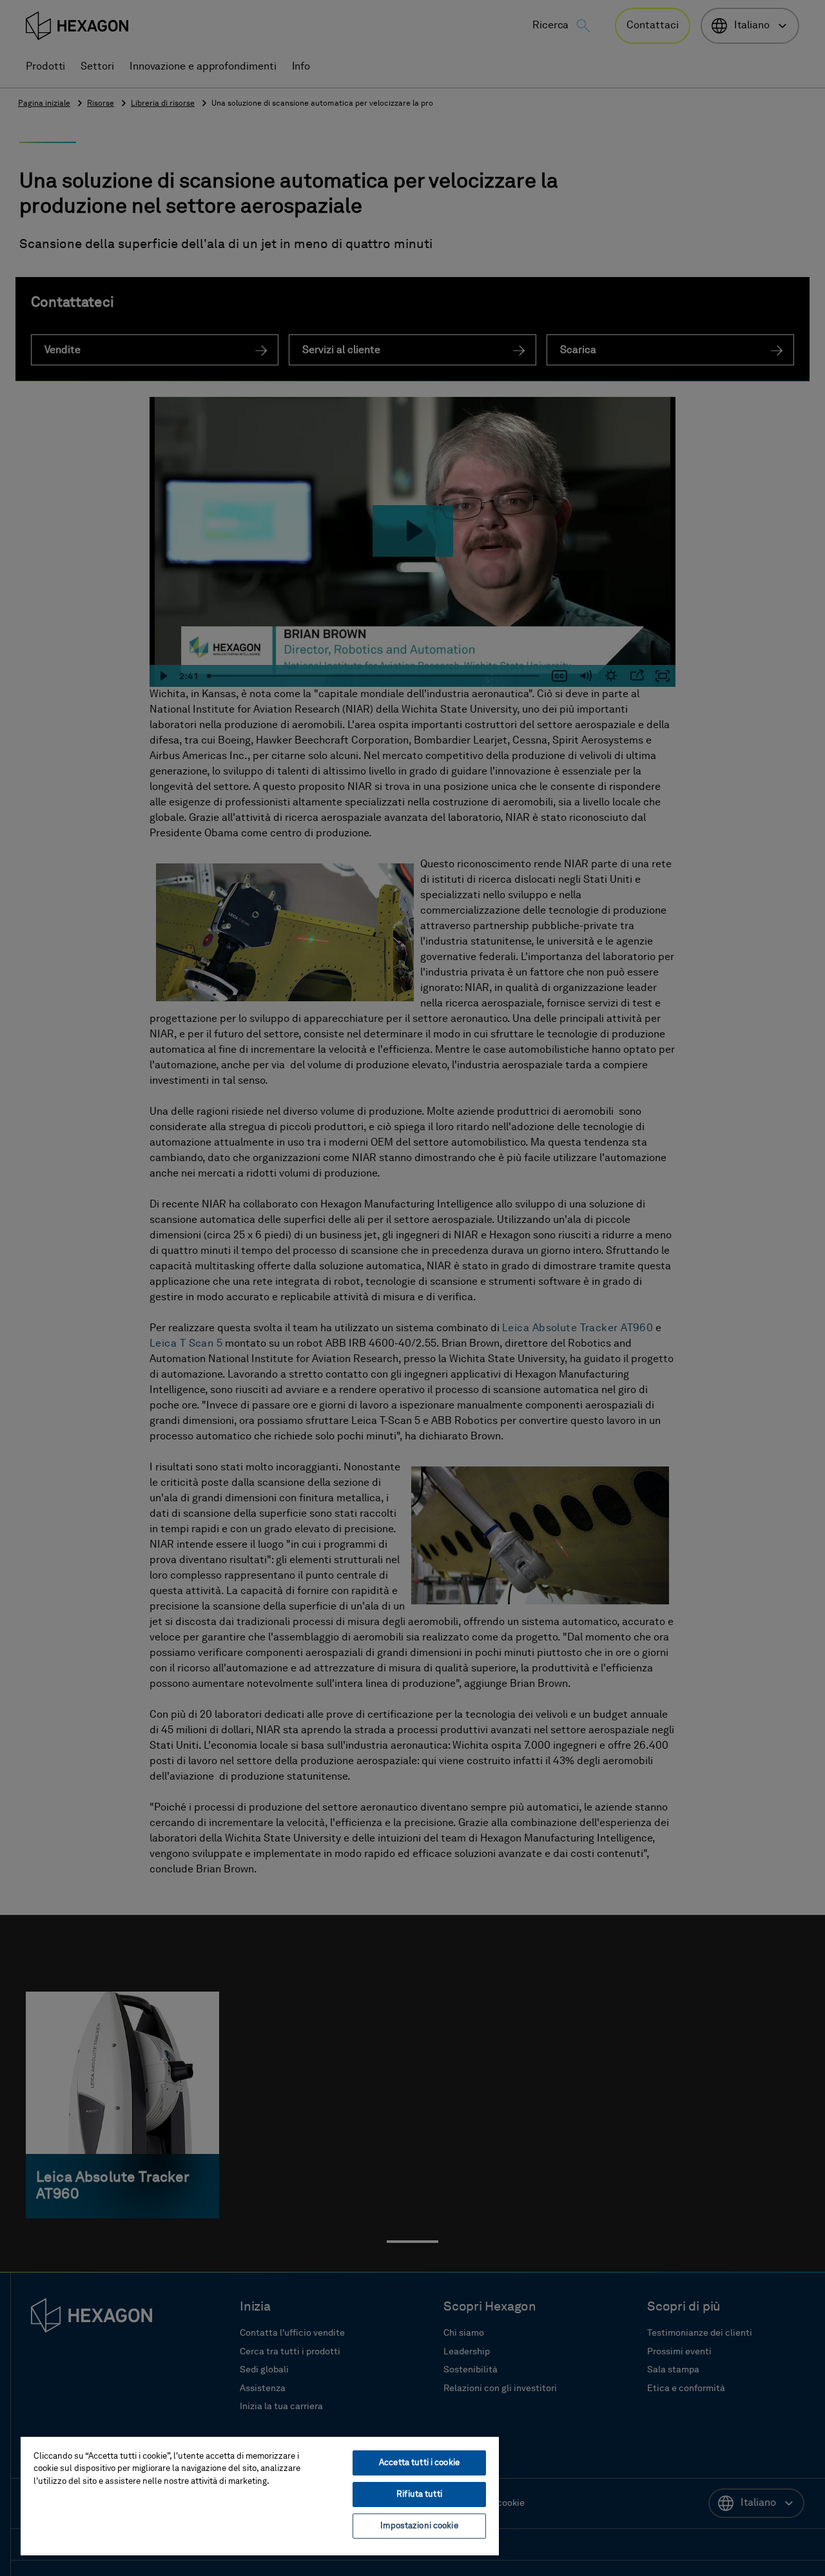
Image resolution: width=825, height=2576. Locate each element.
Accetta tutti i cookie (419, 2463)
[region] (260, 2495)
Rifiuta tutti (419, 2494)
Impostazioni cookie (419, 2526)
